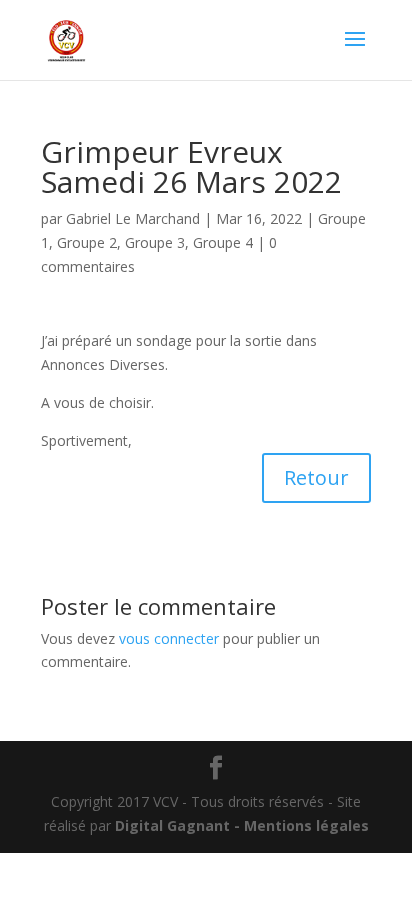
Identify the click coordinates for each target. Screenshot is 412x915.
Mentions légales (306, 825)
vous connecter (169, 638)
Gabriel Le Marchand (133, 218)
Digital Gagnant (172, 825)
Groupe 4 (223, 242)
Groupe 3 (155, 242)
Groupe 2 (87, 242)
